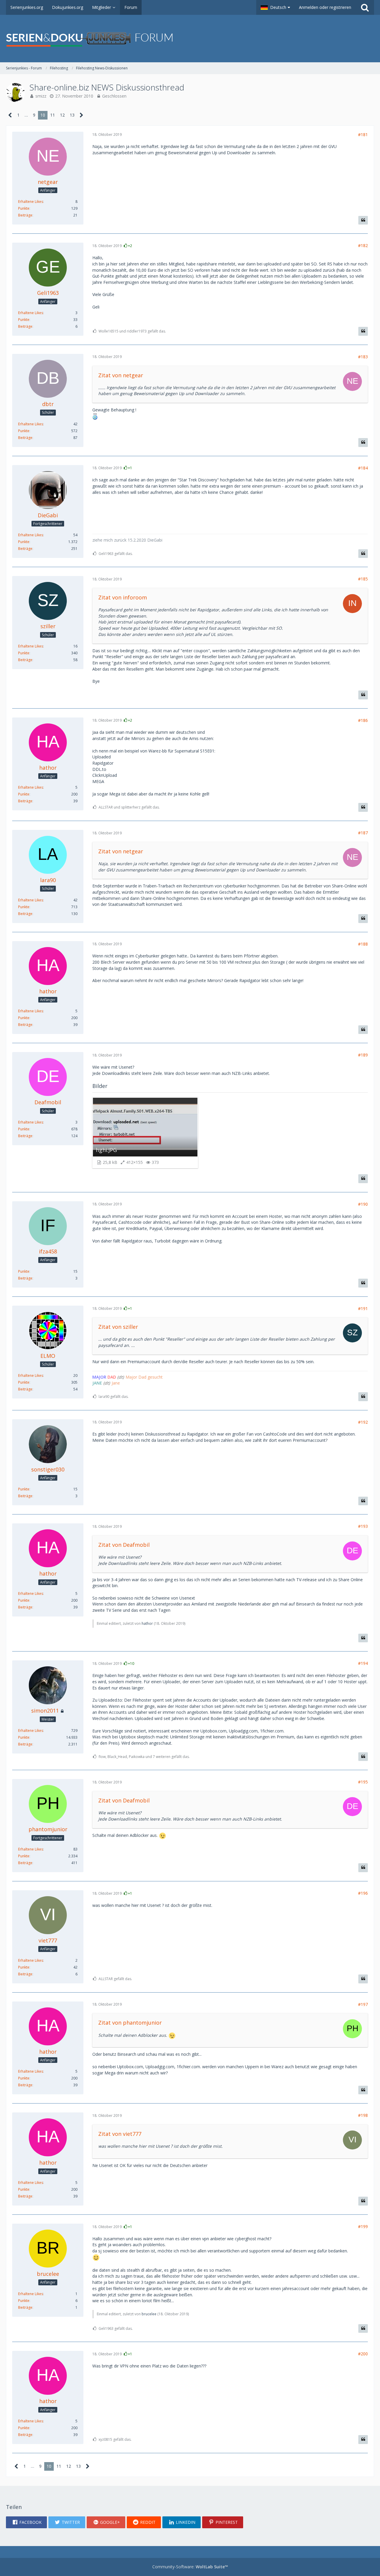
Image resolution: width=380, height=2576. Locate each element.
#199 (363, 2226)
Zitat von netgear (121, 375)
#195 (363, 1782)
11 (53, 115)
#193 (363, 1526)
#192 (363, 1422)
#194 (363, 1663)
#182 (363, 245)
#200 (363, 2354)
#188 (363, 944)
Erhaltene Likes (31, 202)
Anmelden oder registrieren (325, 7)
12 (62, 115)
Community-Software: (190, 2567)
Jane (116, 1383)
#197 (363, 2004)
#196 (363, 1893)
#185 (363, 579)
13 (72, 115)
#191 (363, 1308)
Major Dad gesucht (144, 1377)
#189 (363, 1055)
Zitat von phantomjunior (130, 2023)
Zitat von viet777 (120, 2134)
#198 (363, 2115)
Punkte (24, 208)
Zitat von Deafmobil (124, 1545)
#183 (363, 357)
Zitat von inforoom (123, 597)
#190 (363, 1204)
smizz (41, 96)
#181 (363, 135)
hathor (147, 1623)
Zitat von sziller (118, 1327)
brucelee (149, 2314)
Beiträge (25, 215)
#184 (363, 468)
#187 (363, 833)
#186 (363, 720)
